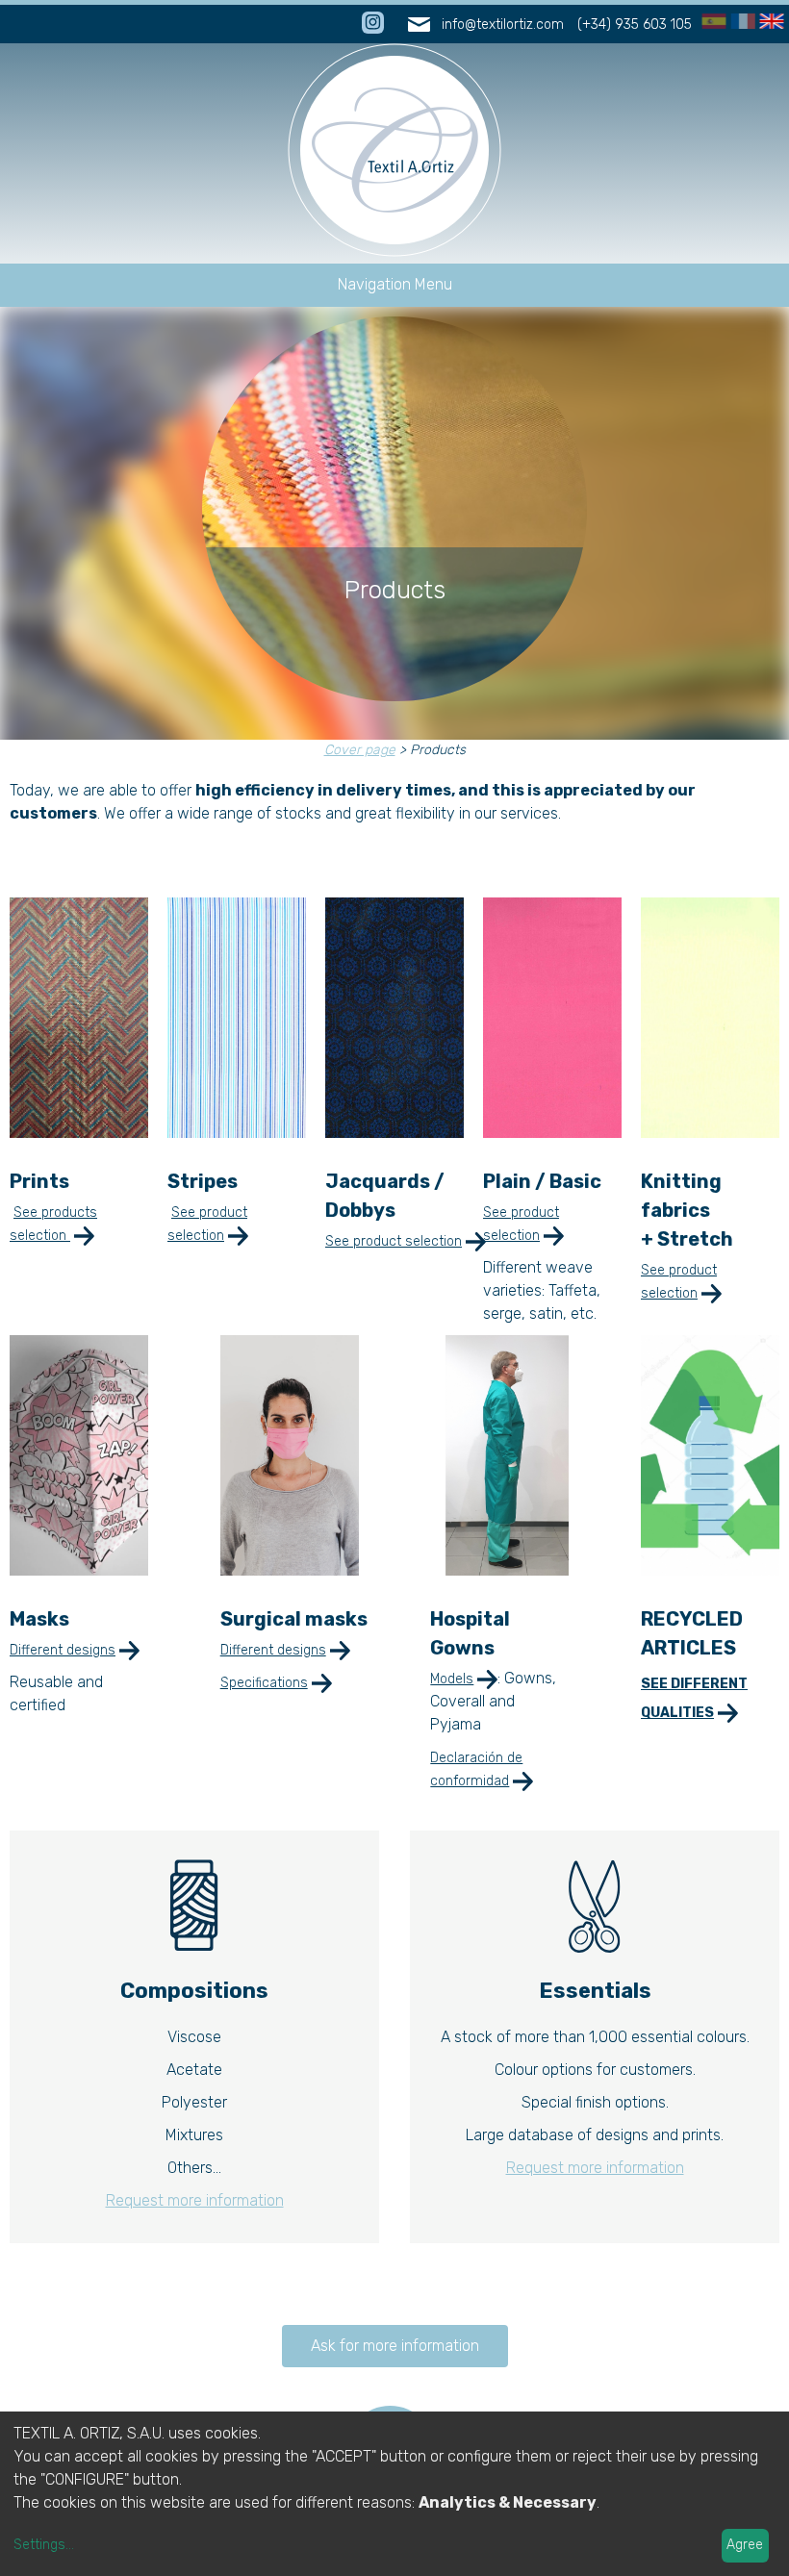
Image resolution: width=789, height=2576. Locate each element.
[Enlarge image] (79, 1133)
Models (452, 1679)
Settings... (44, 2545)
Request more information (195, 2200)
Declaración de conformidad (476, 1769)
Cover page (360, 750)
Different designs (63, 1650)
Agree (745, 2545)
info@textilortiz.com (503, 25)
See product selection (207, 1224)
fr (737, 22)
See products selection (53, 1224)
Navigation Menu (395, 284)
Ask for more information (395, 2346)
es (711, 22)
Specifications (264, 1683)
